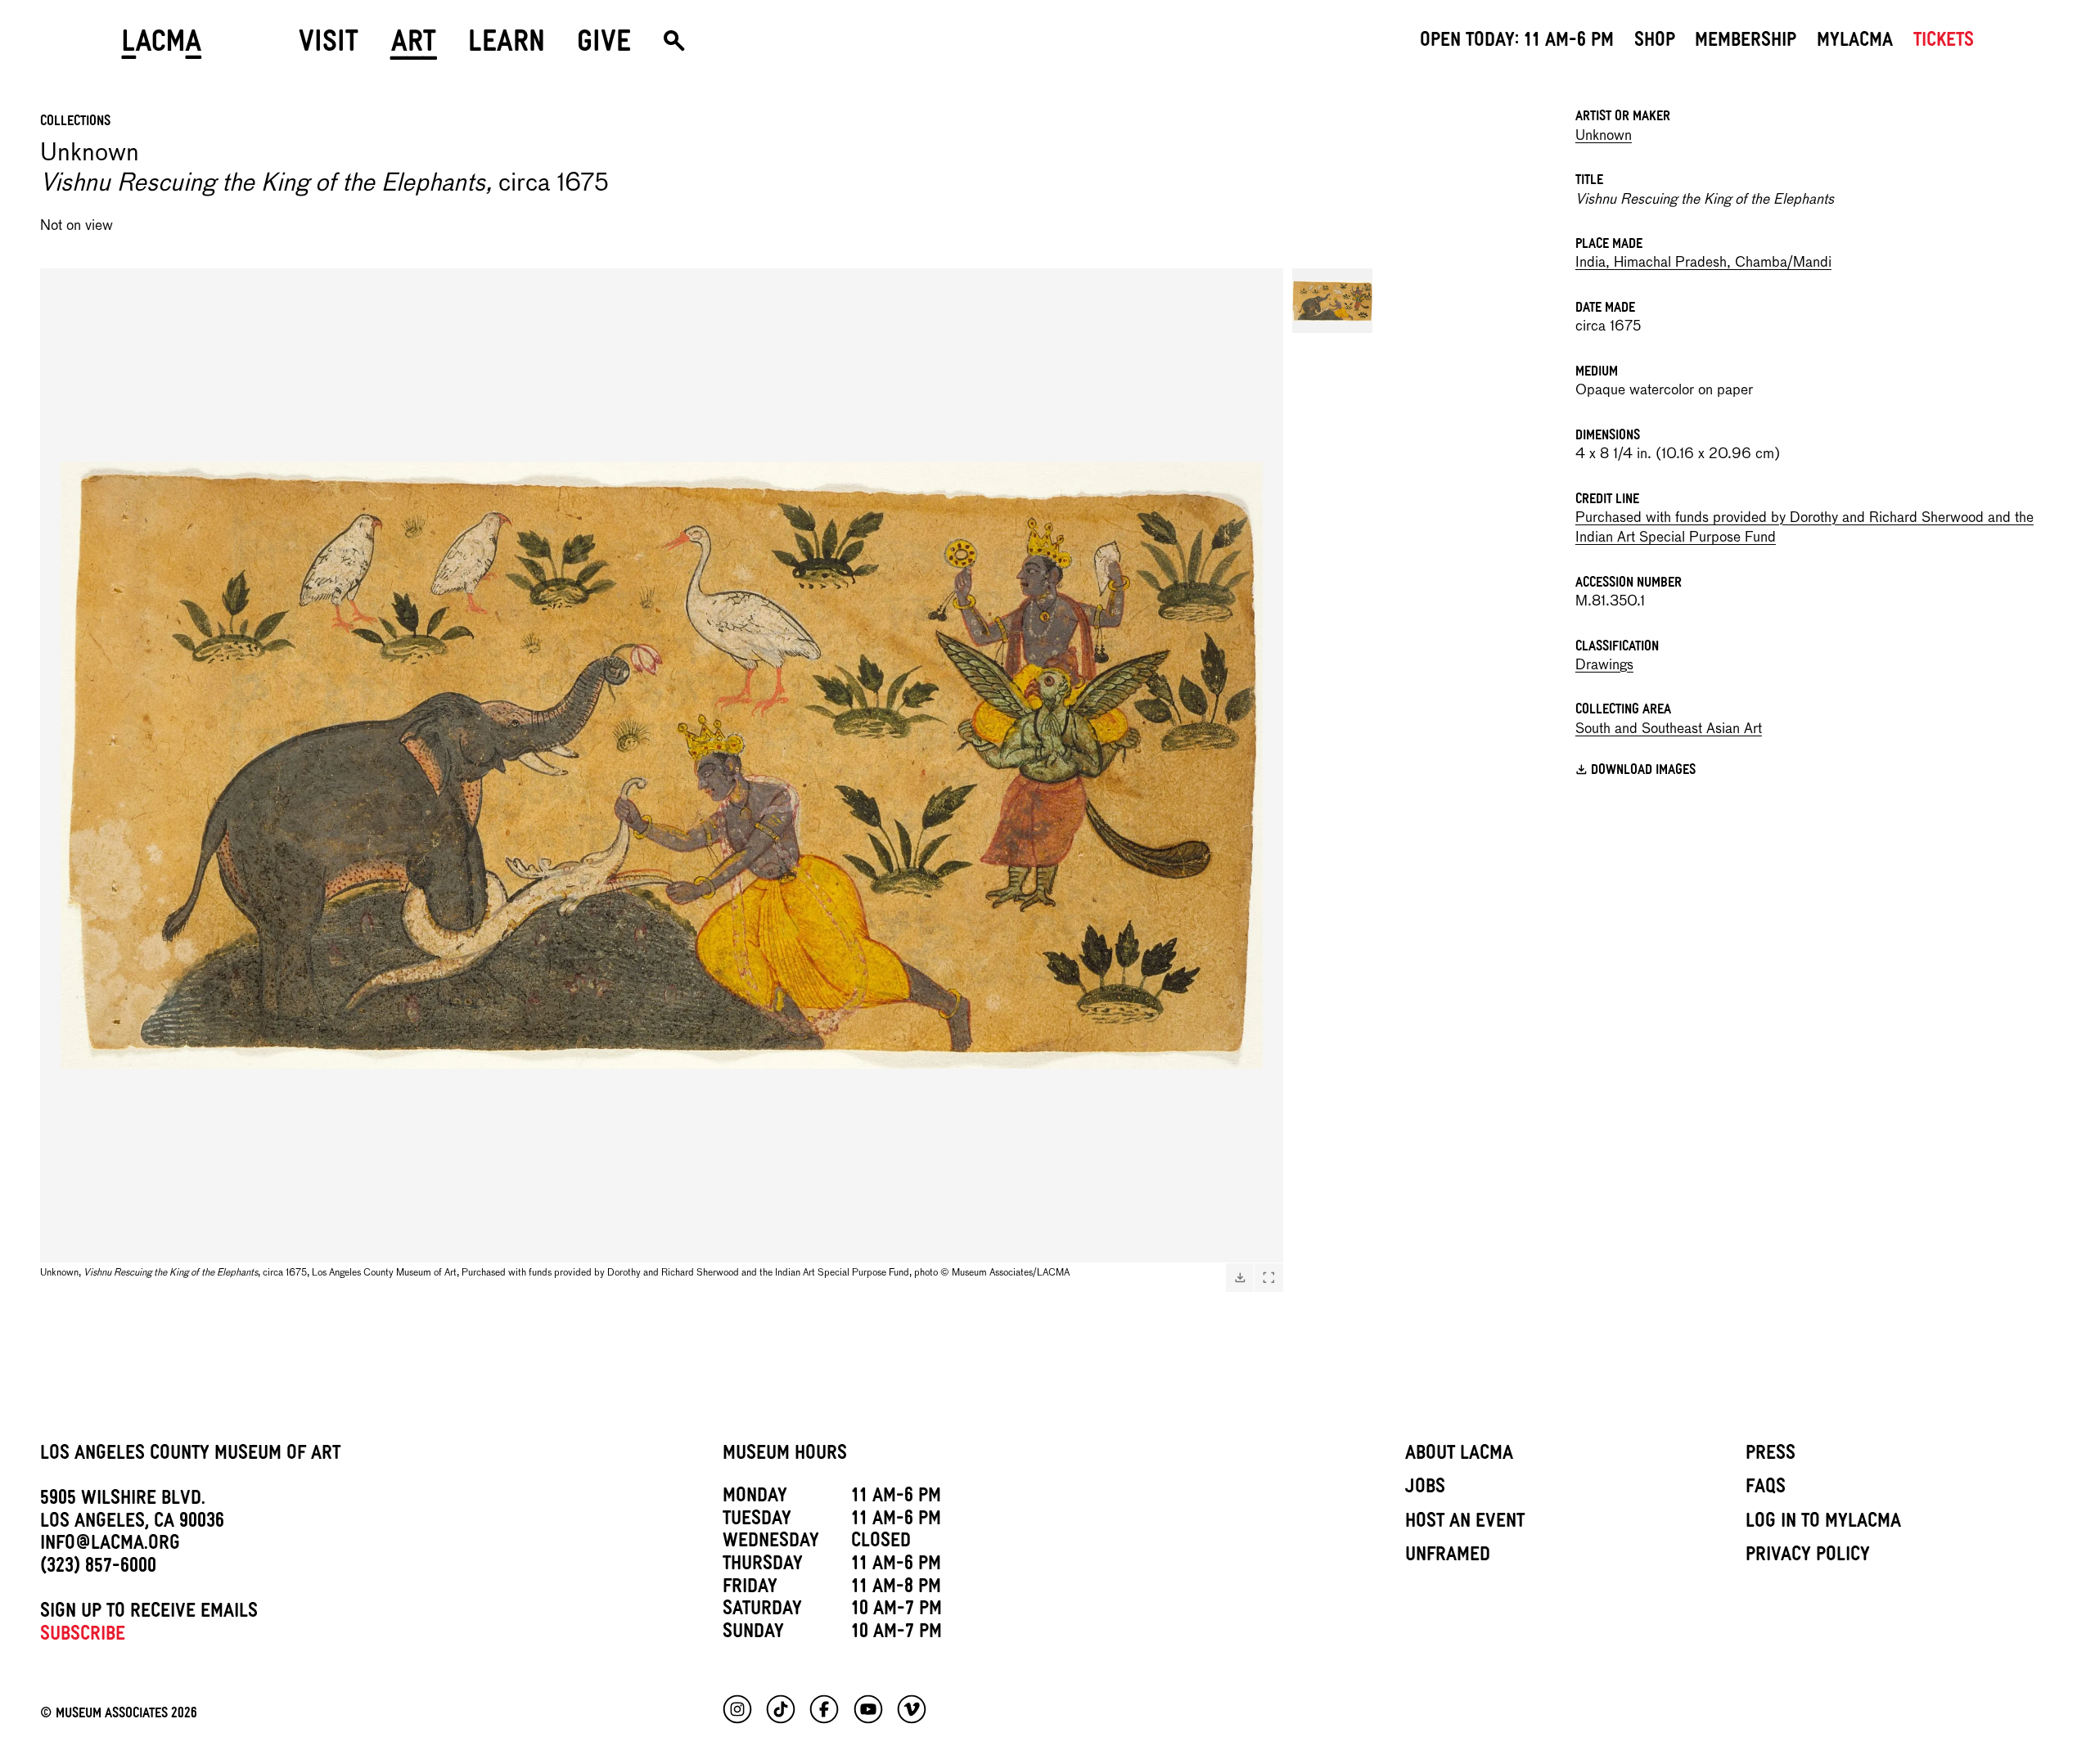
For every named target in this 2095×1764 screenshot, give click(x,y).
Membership (1746, 43)
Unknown (1604, 136)
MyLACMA (1855, 43)
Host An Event (1465, 1523)
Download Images (1643, 772)
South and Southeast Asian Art (1669, 729)
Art (414, 47)
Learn (507, 47)
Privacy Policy (1808, 1557)
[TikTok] (781, 1709)
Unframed (1448, 1557)
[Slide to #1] (1332, 301)
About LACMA (1459, 1456)
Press (1771, 1456)
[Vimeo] (912, 1709)
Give (604, 47)
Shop (1655, 43)
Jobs (1425, 1489)
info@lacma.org (110, 1546)
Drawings (1604, 666)
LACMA (162, 47)
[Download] (1240, 1277)
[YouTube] (868, 1709)
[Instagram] (737, 1709)
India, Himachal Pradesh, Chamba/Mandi (1703, 263)
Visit (329, 47)
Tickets (1944, 43)
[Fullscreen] (1268, 1277)
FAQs (1766, 1489)
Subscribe (83, 1636)
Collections (75, 123)
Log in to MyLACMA (1823, 1523)
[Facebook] (824, 1709)
